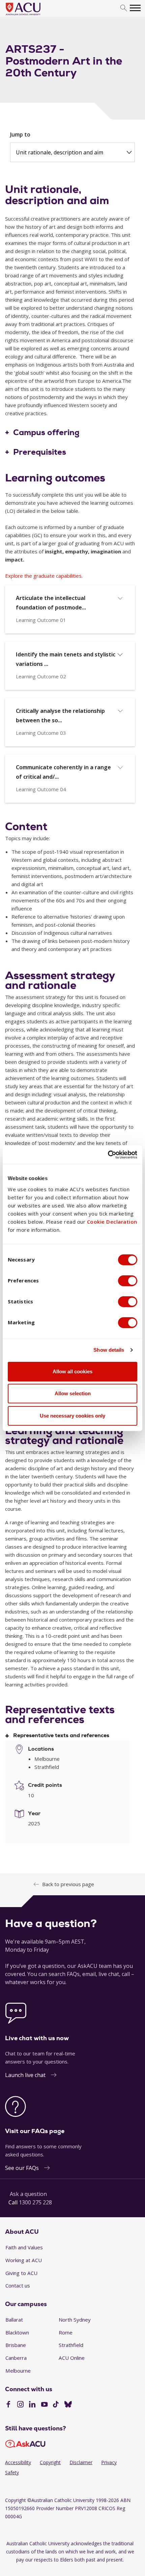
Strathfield (71, 2345)
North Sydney (75, 2320)
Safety (12, 2472)
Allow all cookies (72, 1371)
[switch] (128, 1281)
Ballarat (14, 2320)
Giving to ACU (21, 2273)
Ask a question (28, 2194)
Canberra (16, 2358)
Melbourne (18, 2371)
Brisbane (16, 2345)
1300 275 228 (35, 2202)
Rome (66, 2332)
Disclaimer (81, 2462)
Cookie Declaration (112, 1222)
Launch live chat (25, 2075)
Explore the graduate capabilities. (44, 576)
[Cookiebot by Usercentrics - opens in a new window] (108, 1155)
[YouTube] (44, 2405)
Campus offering (46, 433)
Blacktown (17, 2332)
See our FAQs (22, 2168)
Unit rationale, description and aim (60, 152)
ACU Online (72, 2358)
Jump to (20, 134)
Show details (109, 1350)
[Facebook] (8, 2405)
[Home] (33, 16)
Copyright (50, 2462)
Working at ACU (24, 2260)
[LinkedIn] (32, 2405)
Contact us (18, 2285)
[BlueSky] (68, 2405)
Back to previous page (68, 1884)
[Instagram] (20, 2405)
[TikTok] (56, 2405)
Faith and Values (24, 2247)
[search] (124, 8)
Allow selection (73, 1393)
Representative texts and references (61, 1736)
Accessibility (18, 2462)
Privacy (109, 2462)
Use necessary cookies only (72, 1416)
